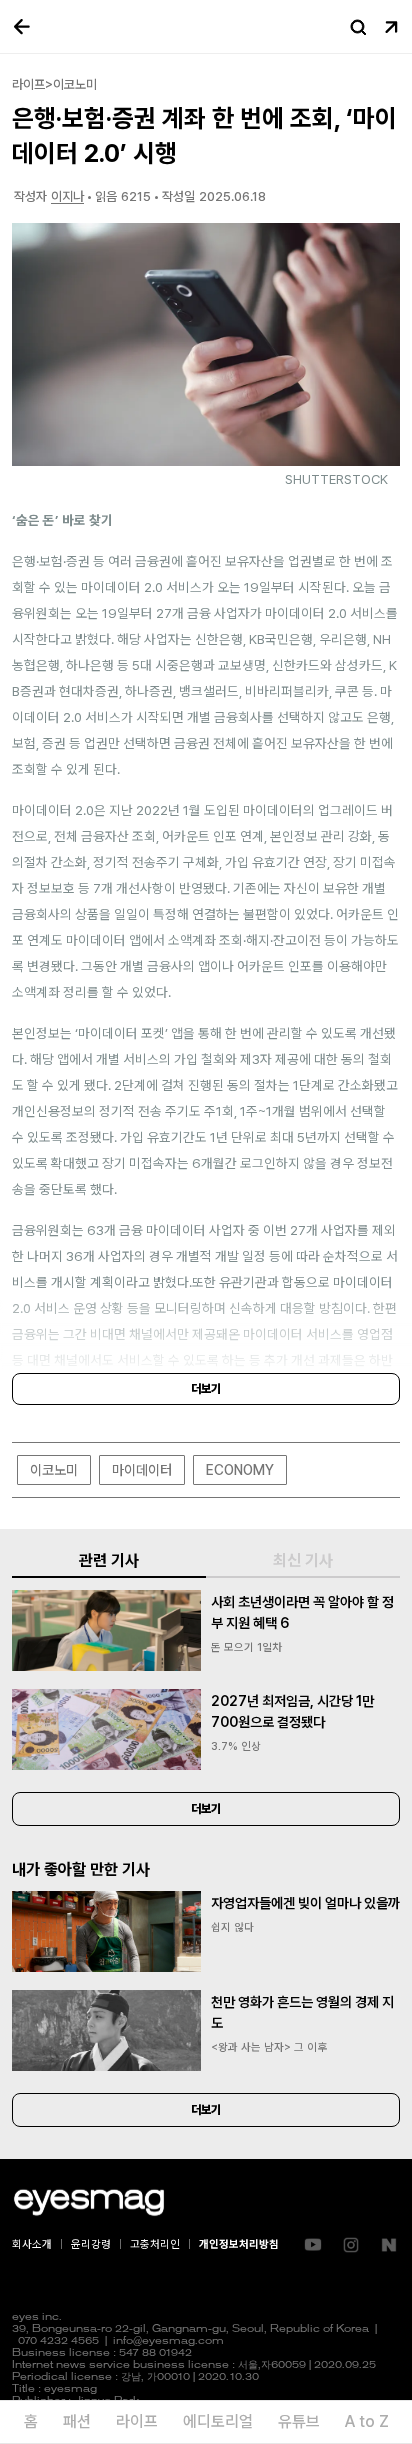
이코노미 (54, 1470)
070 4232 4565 (58, 2341)
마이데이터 (142, 1470)
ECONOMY (240, 1470)
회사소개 (32, 2244)
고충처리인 (155, 2244)
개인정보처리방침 (239, 2244)
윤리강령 (91, 2244)
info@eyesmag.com (168, 2341)
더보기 (206, 1389)
